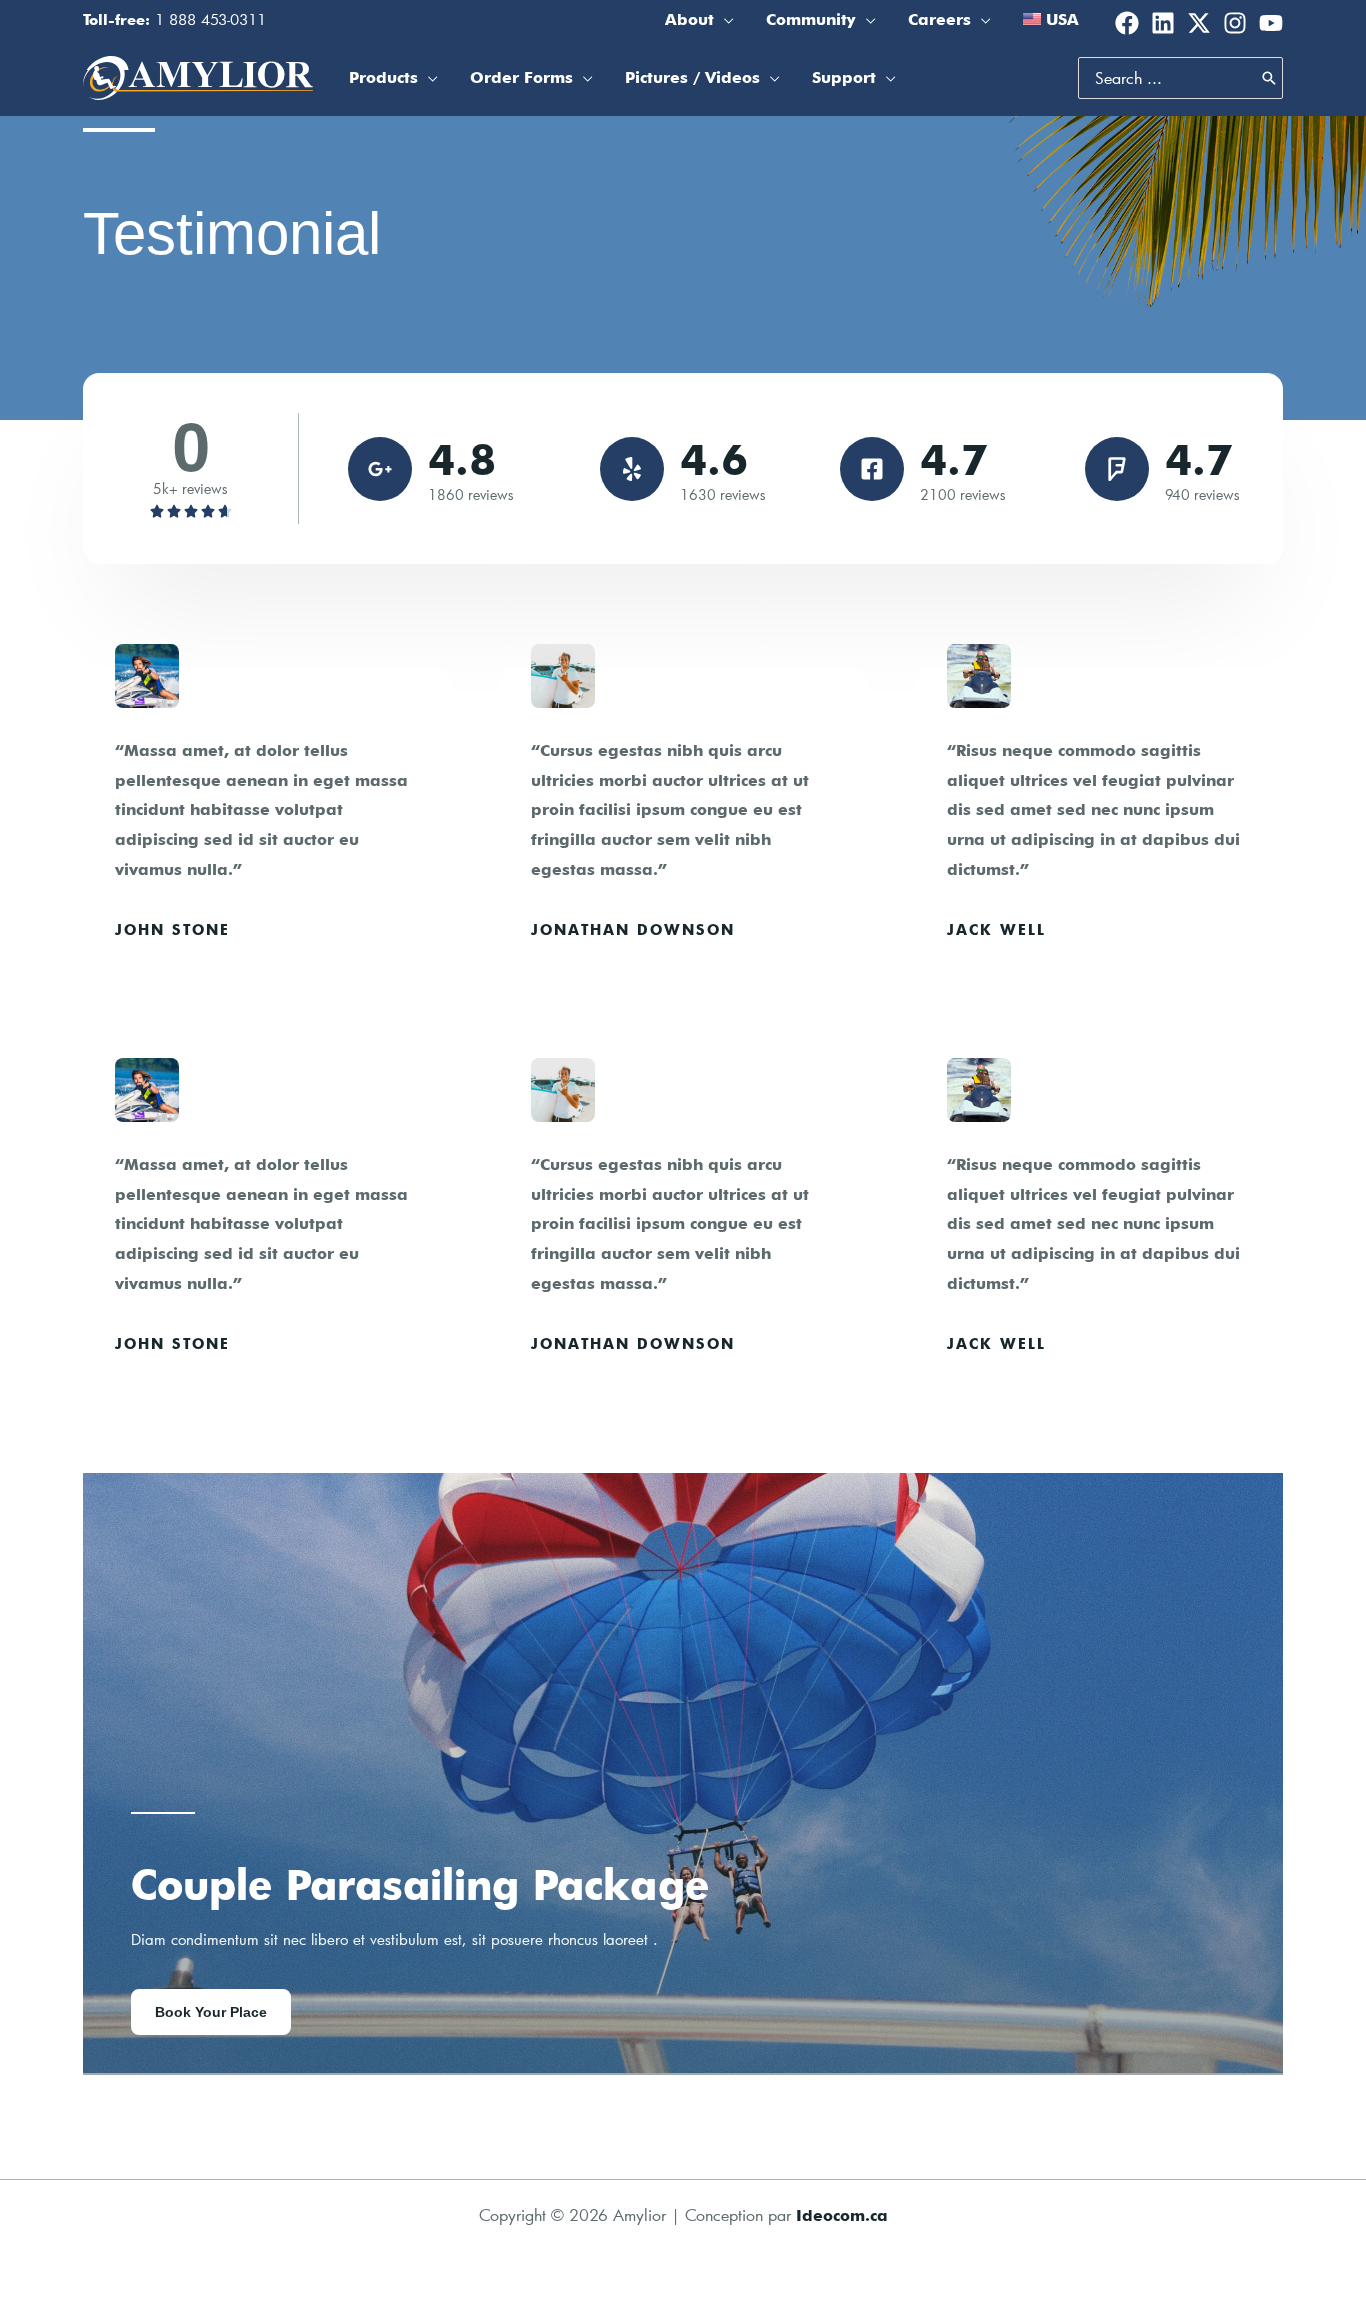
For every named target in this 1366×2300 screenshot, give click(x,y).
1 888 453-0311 (210, 19)
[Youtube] (1271, 23)
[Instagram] (1235, 23)
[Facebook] (1127, 23)
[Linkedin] (1163, 23)
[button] (724, 20)
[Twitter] (1199, 23)
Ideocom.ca (842, 2215)
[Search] (1269, 78)
